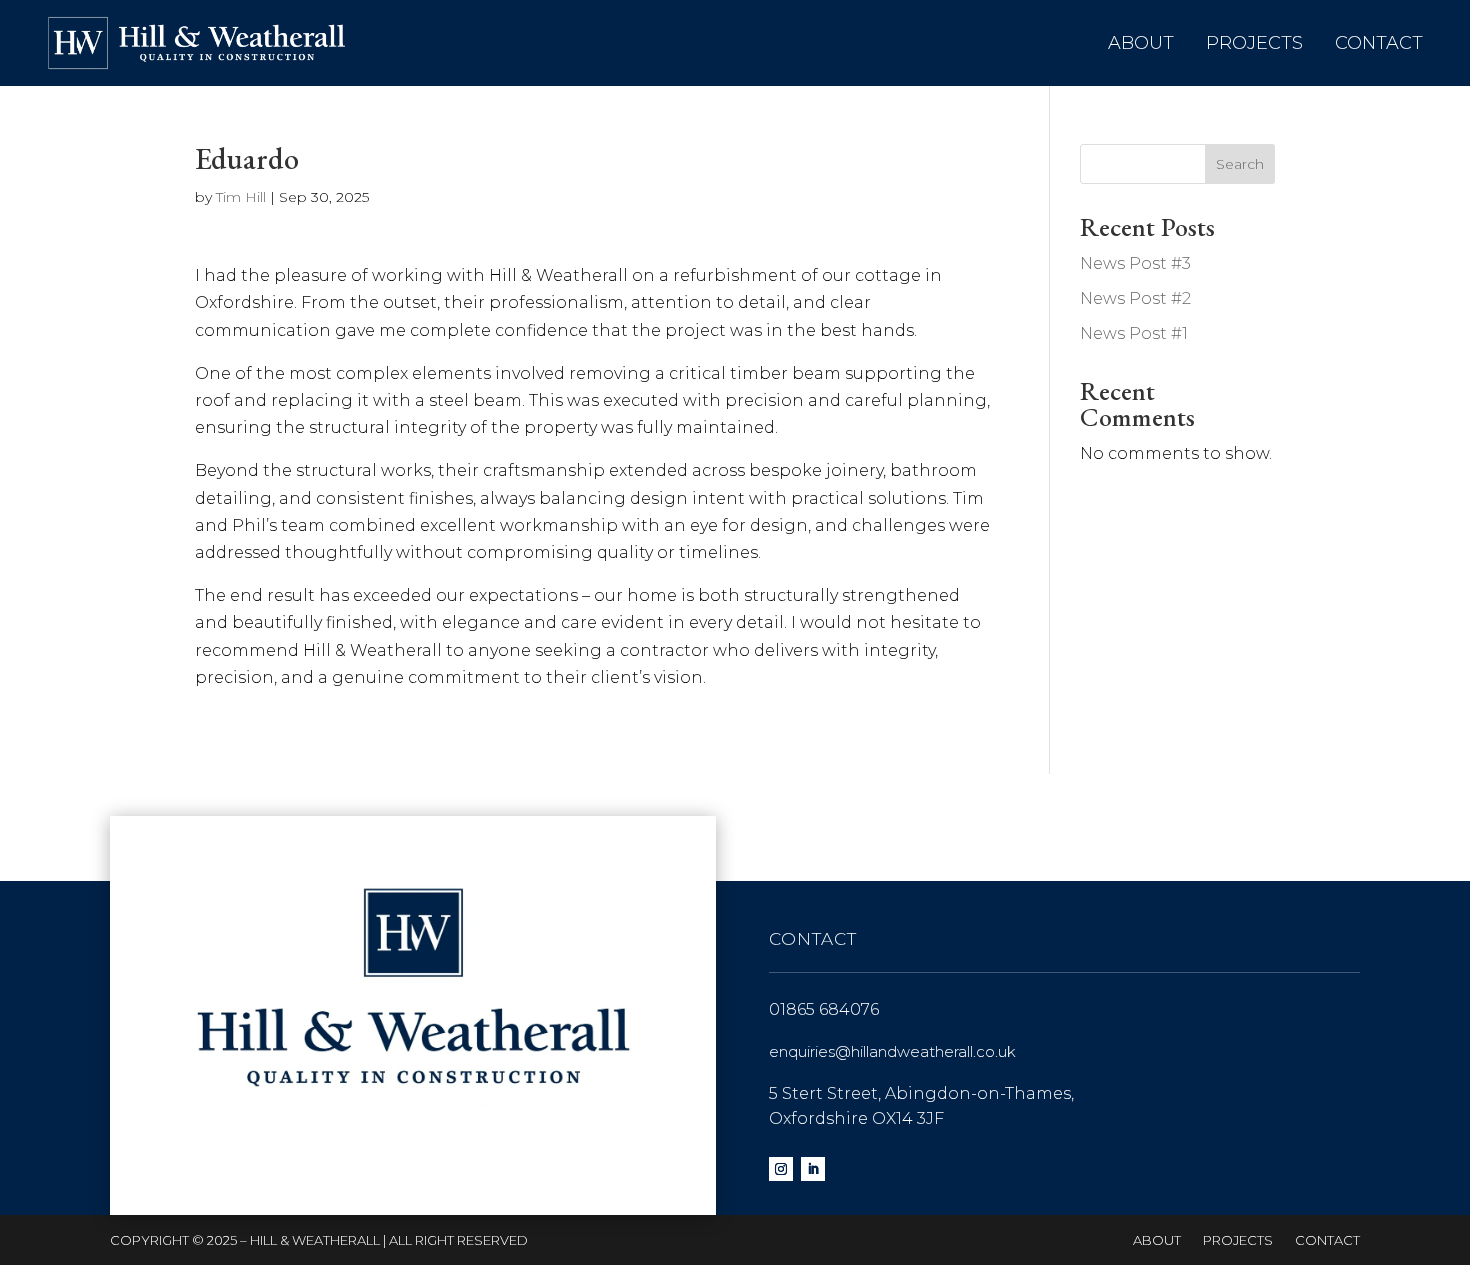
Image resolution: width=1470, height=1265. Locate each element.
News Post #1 (1134, 333)
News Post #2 (1135, 298)
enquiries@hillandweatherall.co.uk (892, 1051)
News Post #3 (1135, 263)
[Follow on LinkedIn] (813, 1169)
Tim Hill (241, 197)
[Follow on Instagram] (781, 1169)
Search (1240, 164)
